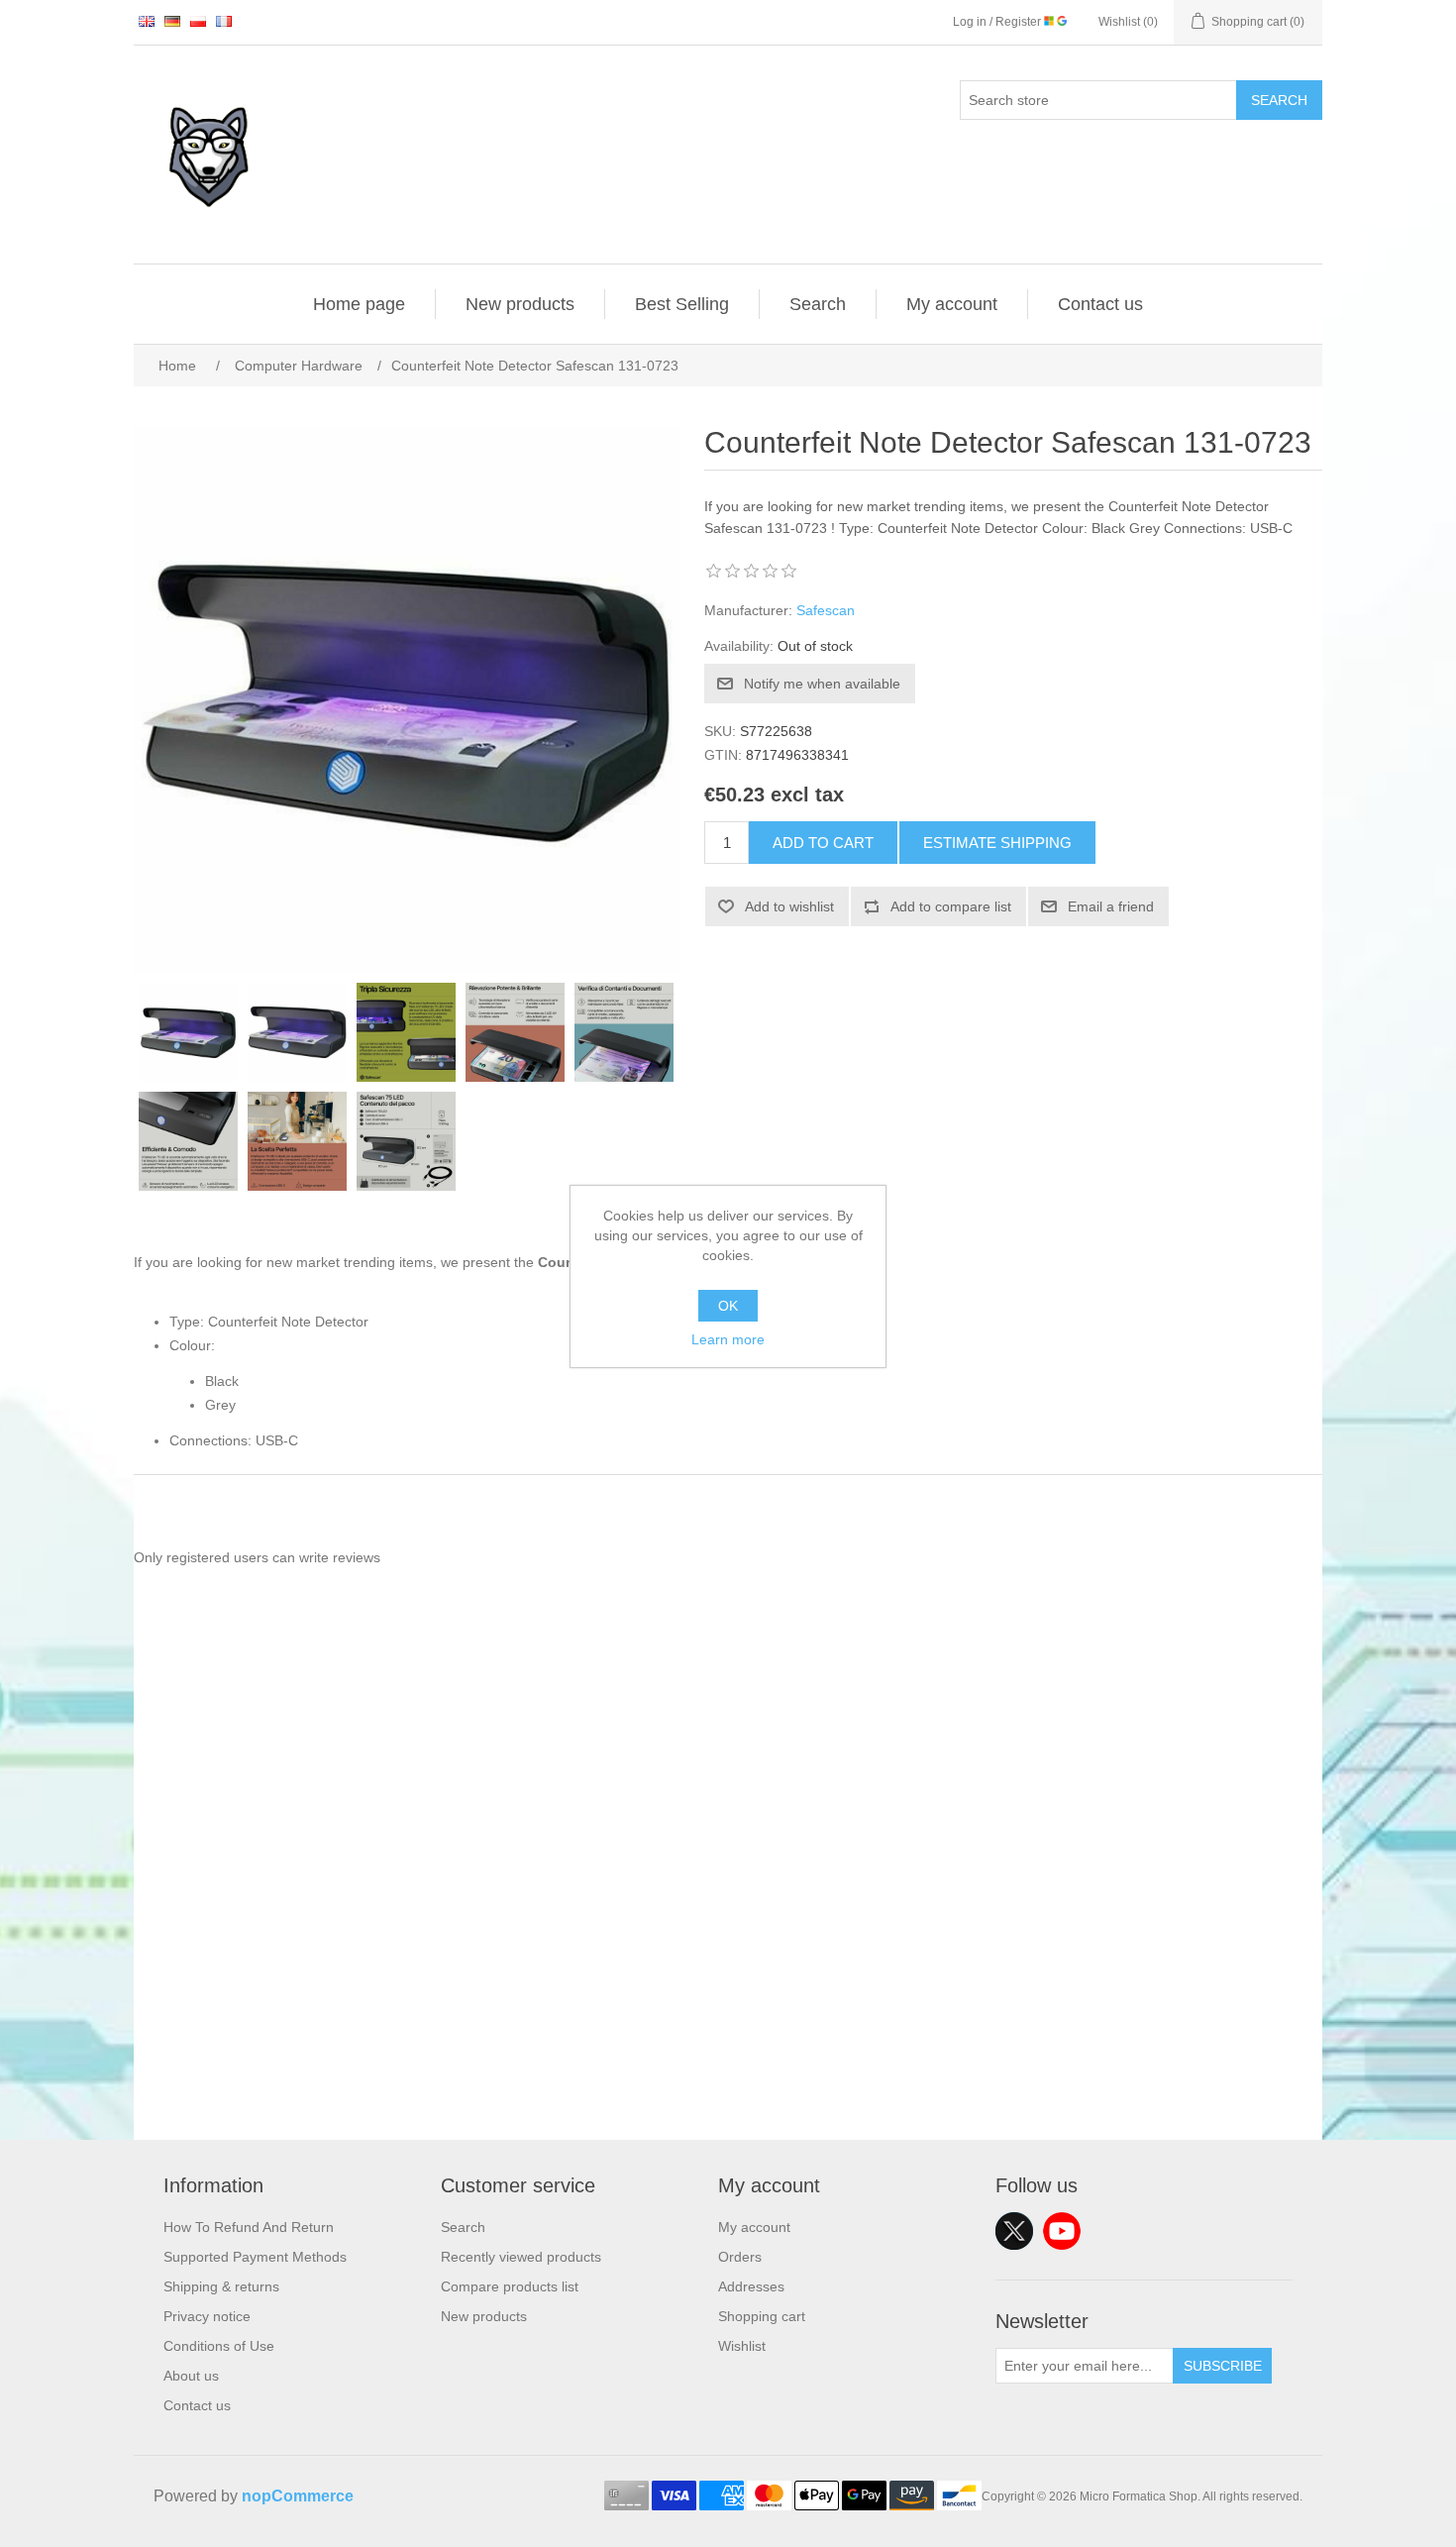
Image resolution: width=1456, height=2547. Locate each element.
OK (728, 1306)
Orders (740, 2257)
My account (952, 304)
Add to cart (823, 843)
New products (520, 304)
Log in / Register (998, 22)
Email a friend (1111, 906)
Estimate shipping (997, 843)
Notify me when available (822, 684)
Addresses (751, 2286)
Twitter (1014, 2231)
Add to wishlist (789, 906)
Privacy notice (207, 2316)
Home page (359, 304)
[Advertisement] (728, 2001)
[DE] (172, 21)
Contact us (1100, 304)
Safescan (826, 610)
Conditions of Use (219, 2346)
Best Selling (682, 304)
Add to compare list (951, 906)
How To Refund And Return (249, 2227)
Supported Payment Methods (255, 2257)
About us (191, 2376)
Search (1279, 100)
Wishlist (742, 2346)
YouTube (1062, 2231)
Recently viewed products (521, 2257)
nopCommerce (298, 2496)
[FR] (224, 21)
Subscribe (1223, 2366)
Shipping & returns (221, 2286)
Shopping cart (762, 2316)
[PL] (198, 21)
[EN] (147, 21)
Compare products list (510, 2286)
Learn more (728, 1339)
